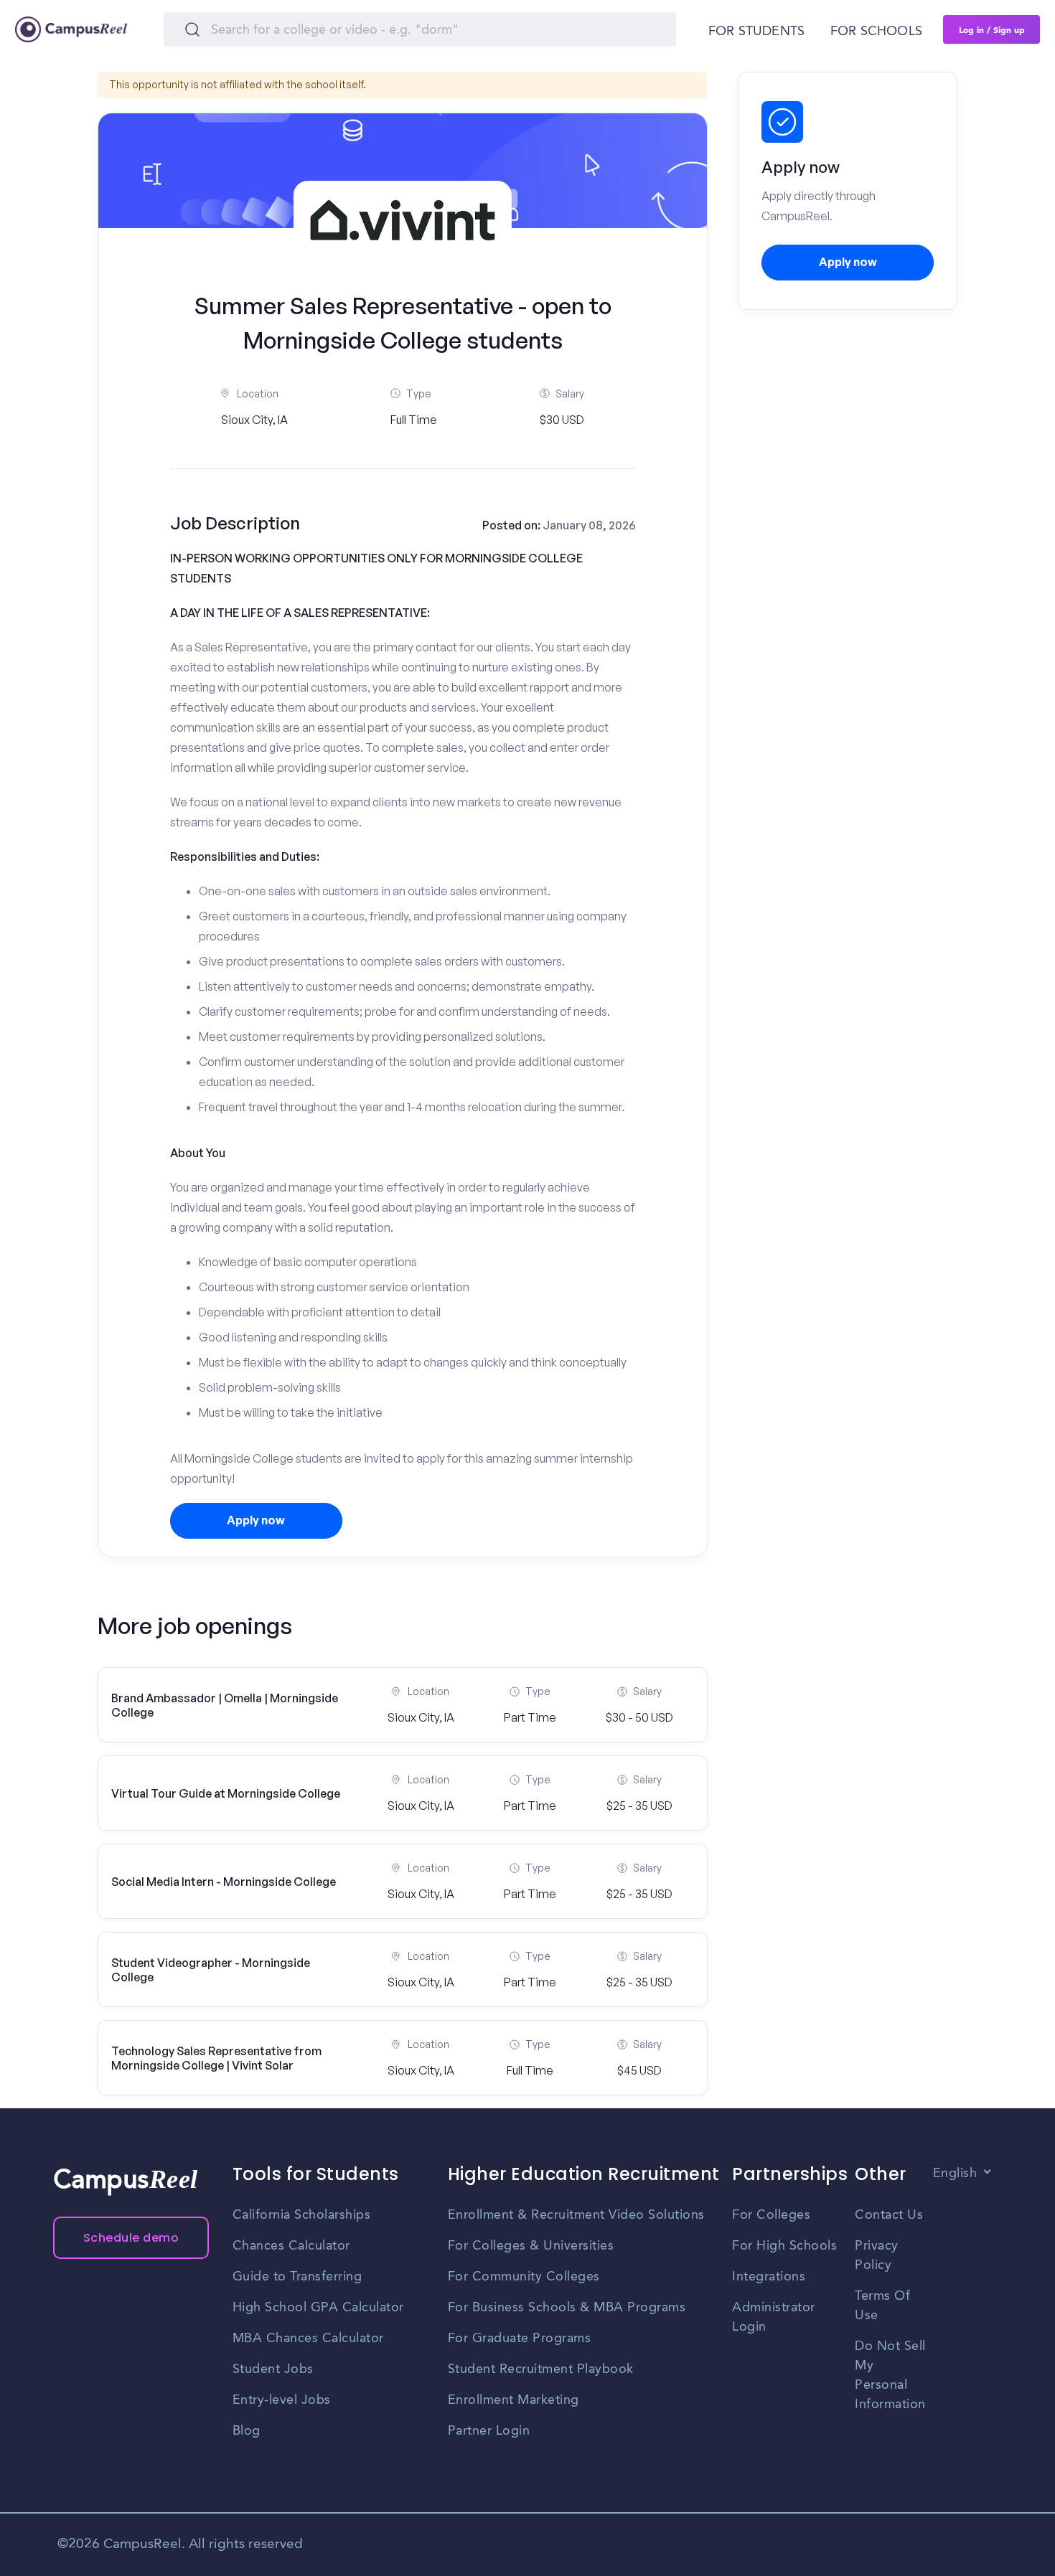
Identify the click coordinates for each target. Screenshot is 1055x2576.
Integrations (769, 2277)
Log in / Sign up (992, 29)
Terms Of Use (882, 2306)
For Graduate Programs (520, 2339)
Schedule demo (131, 2238)
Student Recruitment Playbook (541, 2369)
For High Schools (784, 2246)
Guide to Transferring (297, 2277)
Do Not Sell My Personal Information (890, 2376)
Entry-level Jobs (282, 2400)
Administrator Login (774, 2317)
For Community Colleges (524, 2277)
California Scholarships (302, 2215)
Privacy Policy (877, 2256)
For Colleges (771, 2215)
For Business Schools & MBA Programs (567, 2308)
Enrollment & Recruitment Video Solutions (576, 2215)
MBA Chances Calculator (308, 2339)
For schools (876, 32)
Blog (247, 2431)
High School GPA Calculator (318, 2308)
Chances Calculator (291, 2246)
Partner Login (489, 2431)
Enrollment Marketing (514, 2400)
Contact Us (889, 2215)
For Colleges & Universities (531, 2246)
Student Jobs (273, 2369)
